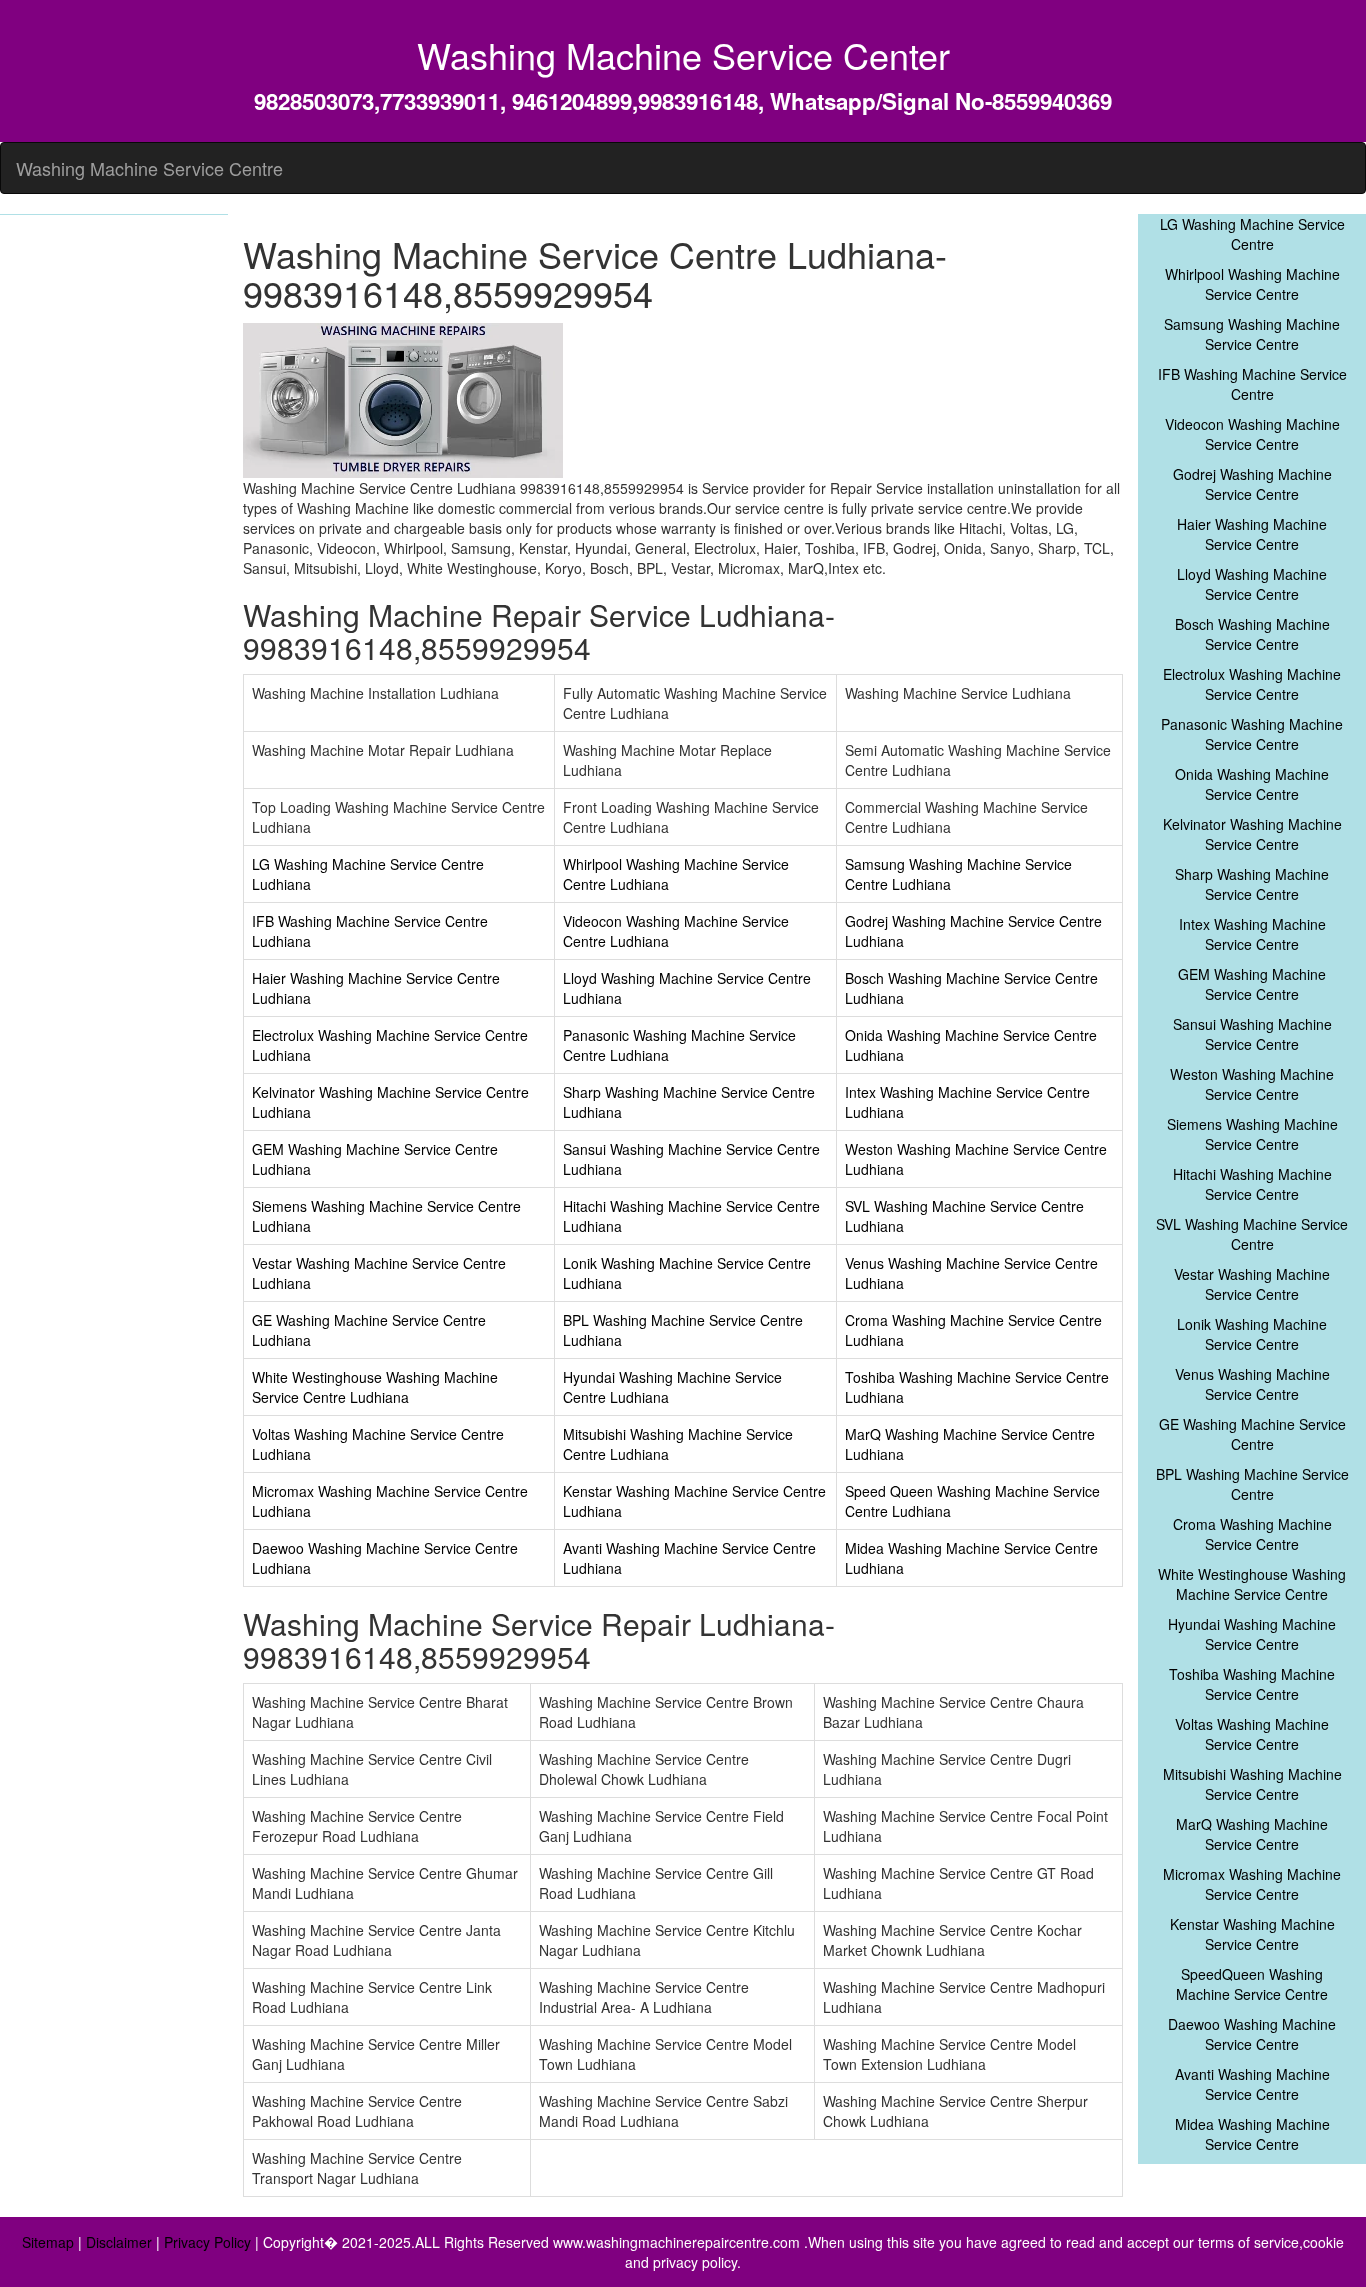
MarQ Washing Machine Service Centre (1252, 1834)
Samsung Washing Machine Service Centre (1252, 334)
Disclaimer (119, 2242)
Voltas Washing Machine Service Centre (1252, 1734)
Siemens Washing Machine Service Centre (1252, 1134)
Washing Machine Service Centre (149, 168)
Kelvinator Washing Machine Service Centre (1252, 834)
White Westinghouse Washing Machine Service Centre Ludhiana (375, 1387)
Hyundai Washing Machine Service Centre (1252, 1634)
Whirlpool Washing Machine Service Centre (1252, 284)
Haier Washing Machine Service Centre (1252, 534)
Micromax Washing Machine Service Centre (1252, 1884)
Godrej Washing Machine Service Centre (1252, 484)
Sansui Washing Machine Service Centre (1252, 1034)
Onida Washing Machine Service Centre (1252, 784)
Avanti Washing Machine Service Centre (1252, 2084)
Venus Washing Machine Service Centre (1252, 1384)
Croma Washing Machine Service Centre (1252, 1534)
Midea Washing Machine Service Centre (1252, 2134)
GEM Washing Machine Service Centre (1252, 984)
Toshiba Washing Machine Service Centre (1252, 1684)
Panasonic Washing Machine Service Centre (1252, 734)
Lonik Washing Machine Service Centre (1252, 1334)
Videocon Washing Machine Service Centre (1252, 434)
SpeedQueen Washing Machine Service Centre (1252, 1984)
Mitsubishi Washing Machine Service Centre (1252, 1784)
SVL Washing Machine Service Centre (1252, 1234)
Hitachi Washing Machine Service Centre (1252, 1184)
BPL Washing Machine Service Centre (1252, 1484)
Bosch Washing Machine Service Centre (1252, 634)
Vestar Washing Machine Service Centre (1252, 1284)
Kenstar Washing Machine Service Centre (1252, 1934)
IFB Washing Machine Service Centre (1252, 384)
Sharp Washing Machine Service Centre (1252, 884)
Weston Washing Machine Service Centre (1252, 1084)
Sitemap (48, 2242)
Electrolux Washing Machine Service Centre (1252, 684)
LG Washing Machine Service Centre (1252, 234)
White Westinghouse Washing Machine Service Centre (1252, 1584)
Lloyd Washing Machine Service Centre (1252, 584)
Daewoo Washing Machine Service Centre (1252, 2034)
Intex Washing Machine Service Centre (1252, 934)
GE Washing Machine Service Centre (1252, 1434)
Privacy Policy (207, 2242)
